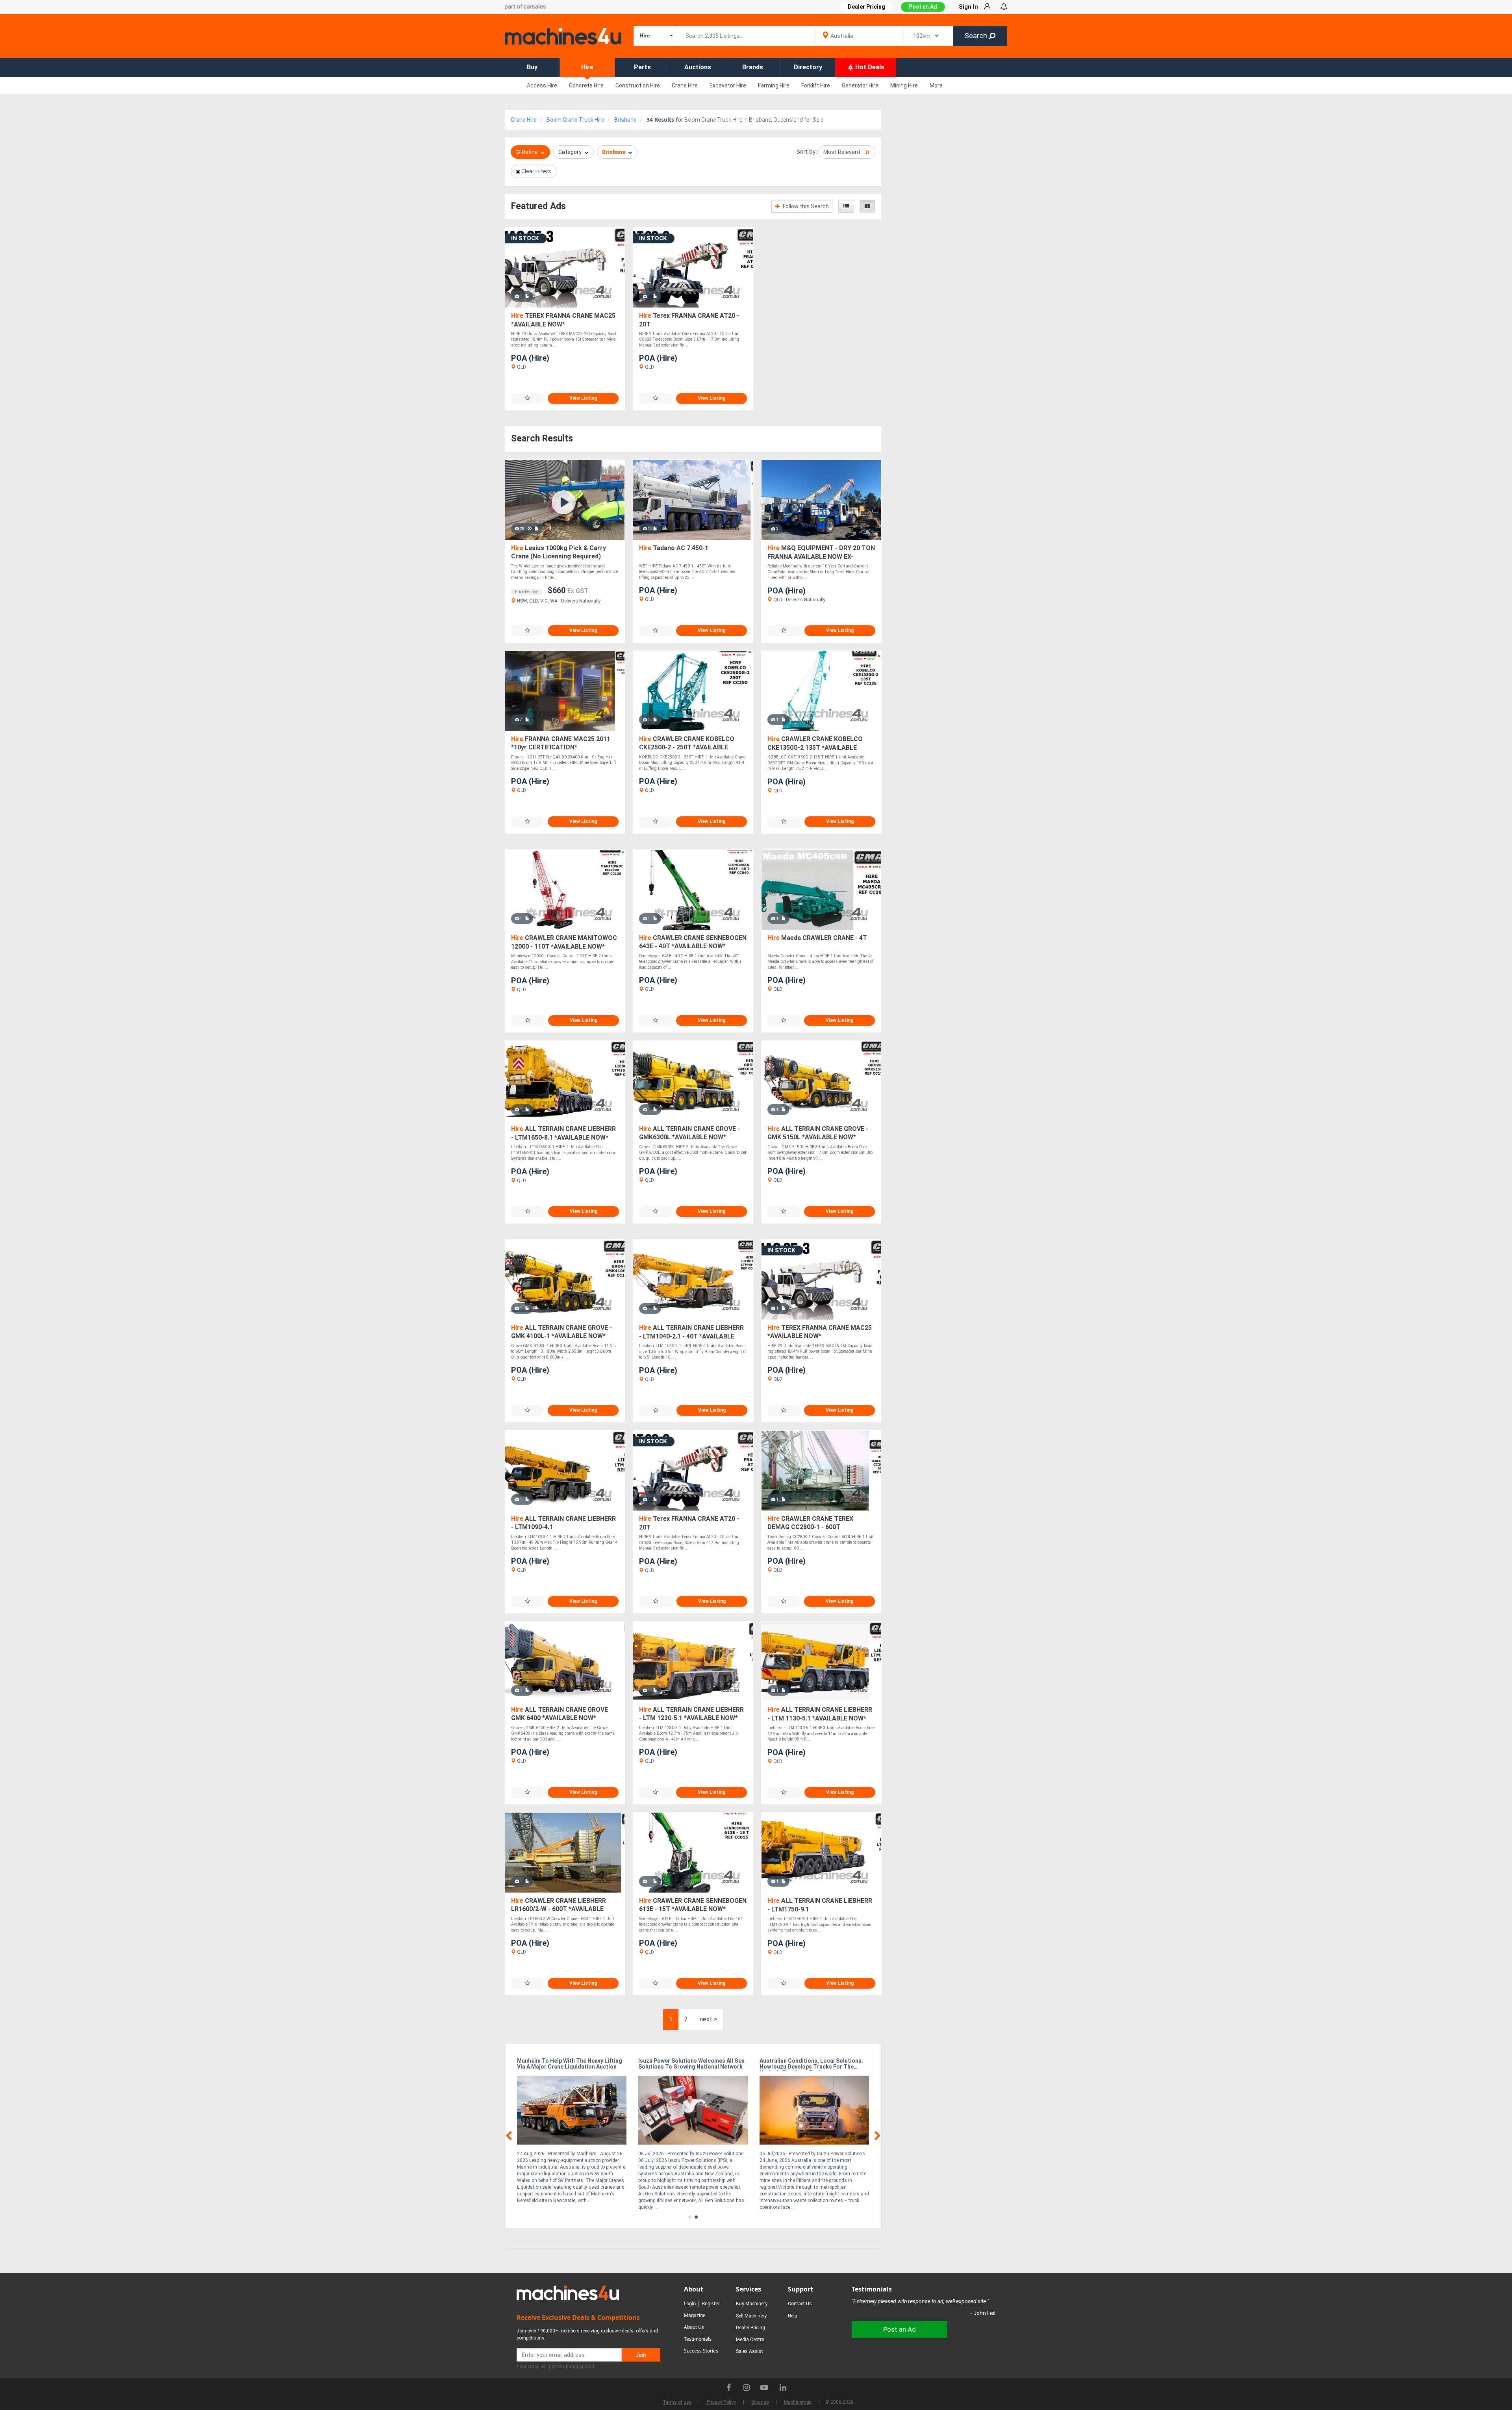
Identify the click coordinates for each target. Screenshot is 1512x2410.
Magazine (695, 2315)
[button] (690, 2217)
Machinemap (798, 2402)
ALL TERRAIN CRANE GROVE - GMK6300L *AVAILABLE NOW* (689, 1133)
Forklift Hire (816, 85)
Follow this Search (805, 206)
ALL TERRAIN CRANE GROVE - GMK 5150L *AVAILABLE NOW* (818, 1133)
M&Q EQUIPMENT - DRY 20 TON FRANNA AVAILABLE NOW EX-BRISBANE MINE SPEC (821, 553)
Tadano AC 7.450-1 (674, 548)
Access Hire (542, 85)
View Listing (583, 398)
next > (708, 2019)
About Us (694, 2327)
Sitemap (760, 2402)
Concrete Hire (586, 85)
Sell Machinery (751, 2316)
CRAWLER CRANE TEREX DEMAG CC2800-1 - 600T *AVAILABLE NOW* (810, 1523)
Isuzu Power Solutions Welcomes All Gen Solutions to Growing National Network (570, 2064)
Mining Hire (904, 85)
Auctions (698, 67)
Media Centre (750, 2340)
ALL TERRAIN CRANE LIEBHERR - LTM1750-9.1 (820, 1905)
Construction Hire (638, 85)
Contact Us (800, 2304)
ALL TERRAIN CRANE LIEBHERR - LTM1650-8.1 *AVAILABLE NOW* (563, 1133)
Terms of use (677, 2402)
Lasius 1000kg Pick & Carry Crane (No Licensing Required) (559, 552)
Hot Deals (869, 67)
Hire (587, 67)
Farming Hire (774, 85)
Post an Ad (923, 7)
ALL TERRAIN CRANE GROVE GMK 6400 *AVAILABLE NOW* (560, 1714)
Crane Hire (685, 85)
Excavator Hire (728, 85)
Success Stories (701, 2351)
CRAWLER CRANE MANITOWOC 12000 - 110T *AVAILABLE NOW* (564, 942)
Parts (642, 67)
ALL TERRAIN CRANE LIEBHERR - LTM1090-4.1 (563, 1523)
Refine (530, 152)
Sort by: (807, 151)
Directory (808, 67)
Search (977, 36)
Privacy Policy (721, 2402)
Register (711, 2303)
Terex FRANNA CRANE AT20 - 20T (689, 320)
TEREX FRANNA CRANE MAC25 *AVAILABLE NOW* (563, 320)
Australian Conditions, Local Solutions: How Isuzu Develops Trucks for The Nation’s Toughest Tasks (690, 2064)
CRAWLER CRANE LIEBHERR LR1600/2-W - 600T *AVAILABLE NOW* (559, 1905)
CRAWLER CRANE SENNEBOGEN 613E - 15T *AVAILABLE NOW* (693, 1905)
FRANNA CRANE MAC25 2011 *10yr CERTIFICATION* (561, 743)
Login (690, 2303)
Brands (753, 67)
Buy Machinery (752, 2304)
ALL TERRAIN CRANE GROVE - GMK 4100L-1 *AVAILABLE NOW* (561, 1332)
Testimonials (698, 2339)
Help (792, 2316)
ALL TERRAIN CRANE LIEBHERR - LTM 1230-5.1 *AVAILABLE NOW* (691, 1714)
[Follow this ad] (527, 398)
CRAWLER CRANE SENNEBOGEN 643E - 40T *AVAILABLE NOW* (693, 942)
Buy (532, 67)
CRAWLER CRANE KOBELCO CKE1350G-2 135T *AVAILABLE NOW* (815, 744)
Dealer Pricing (750, 2328)
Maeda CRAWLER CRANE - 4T (817, 938)
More (936, 85)
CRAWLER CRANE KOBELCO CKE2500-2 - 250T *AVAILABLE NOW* (687, 744)
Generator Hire (860, 85)
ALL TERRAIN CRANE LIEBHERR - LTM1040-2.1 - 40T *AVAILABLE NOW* (691, 1332)
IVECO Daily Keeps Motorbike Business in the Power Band (813, 2064)
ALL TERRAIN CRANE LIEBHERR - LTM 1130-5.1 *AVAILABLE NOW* (820, 1714)
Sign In (968, 7)
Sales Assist (750, 2351)
